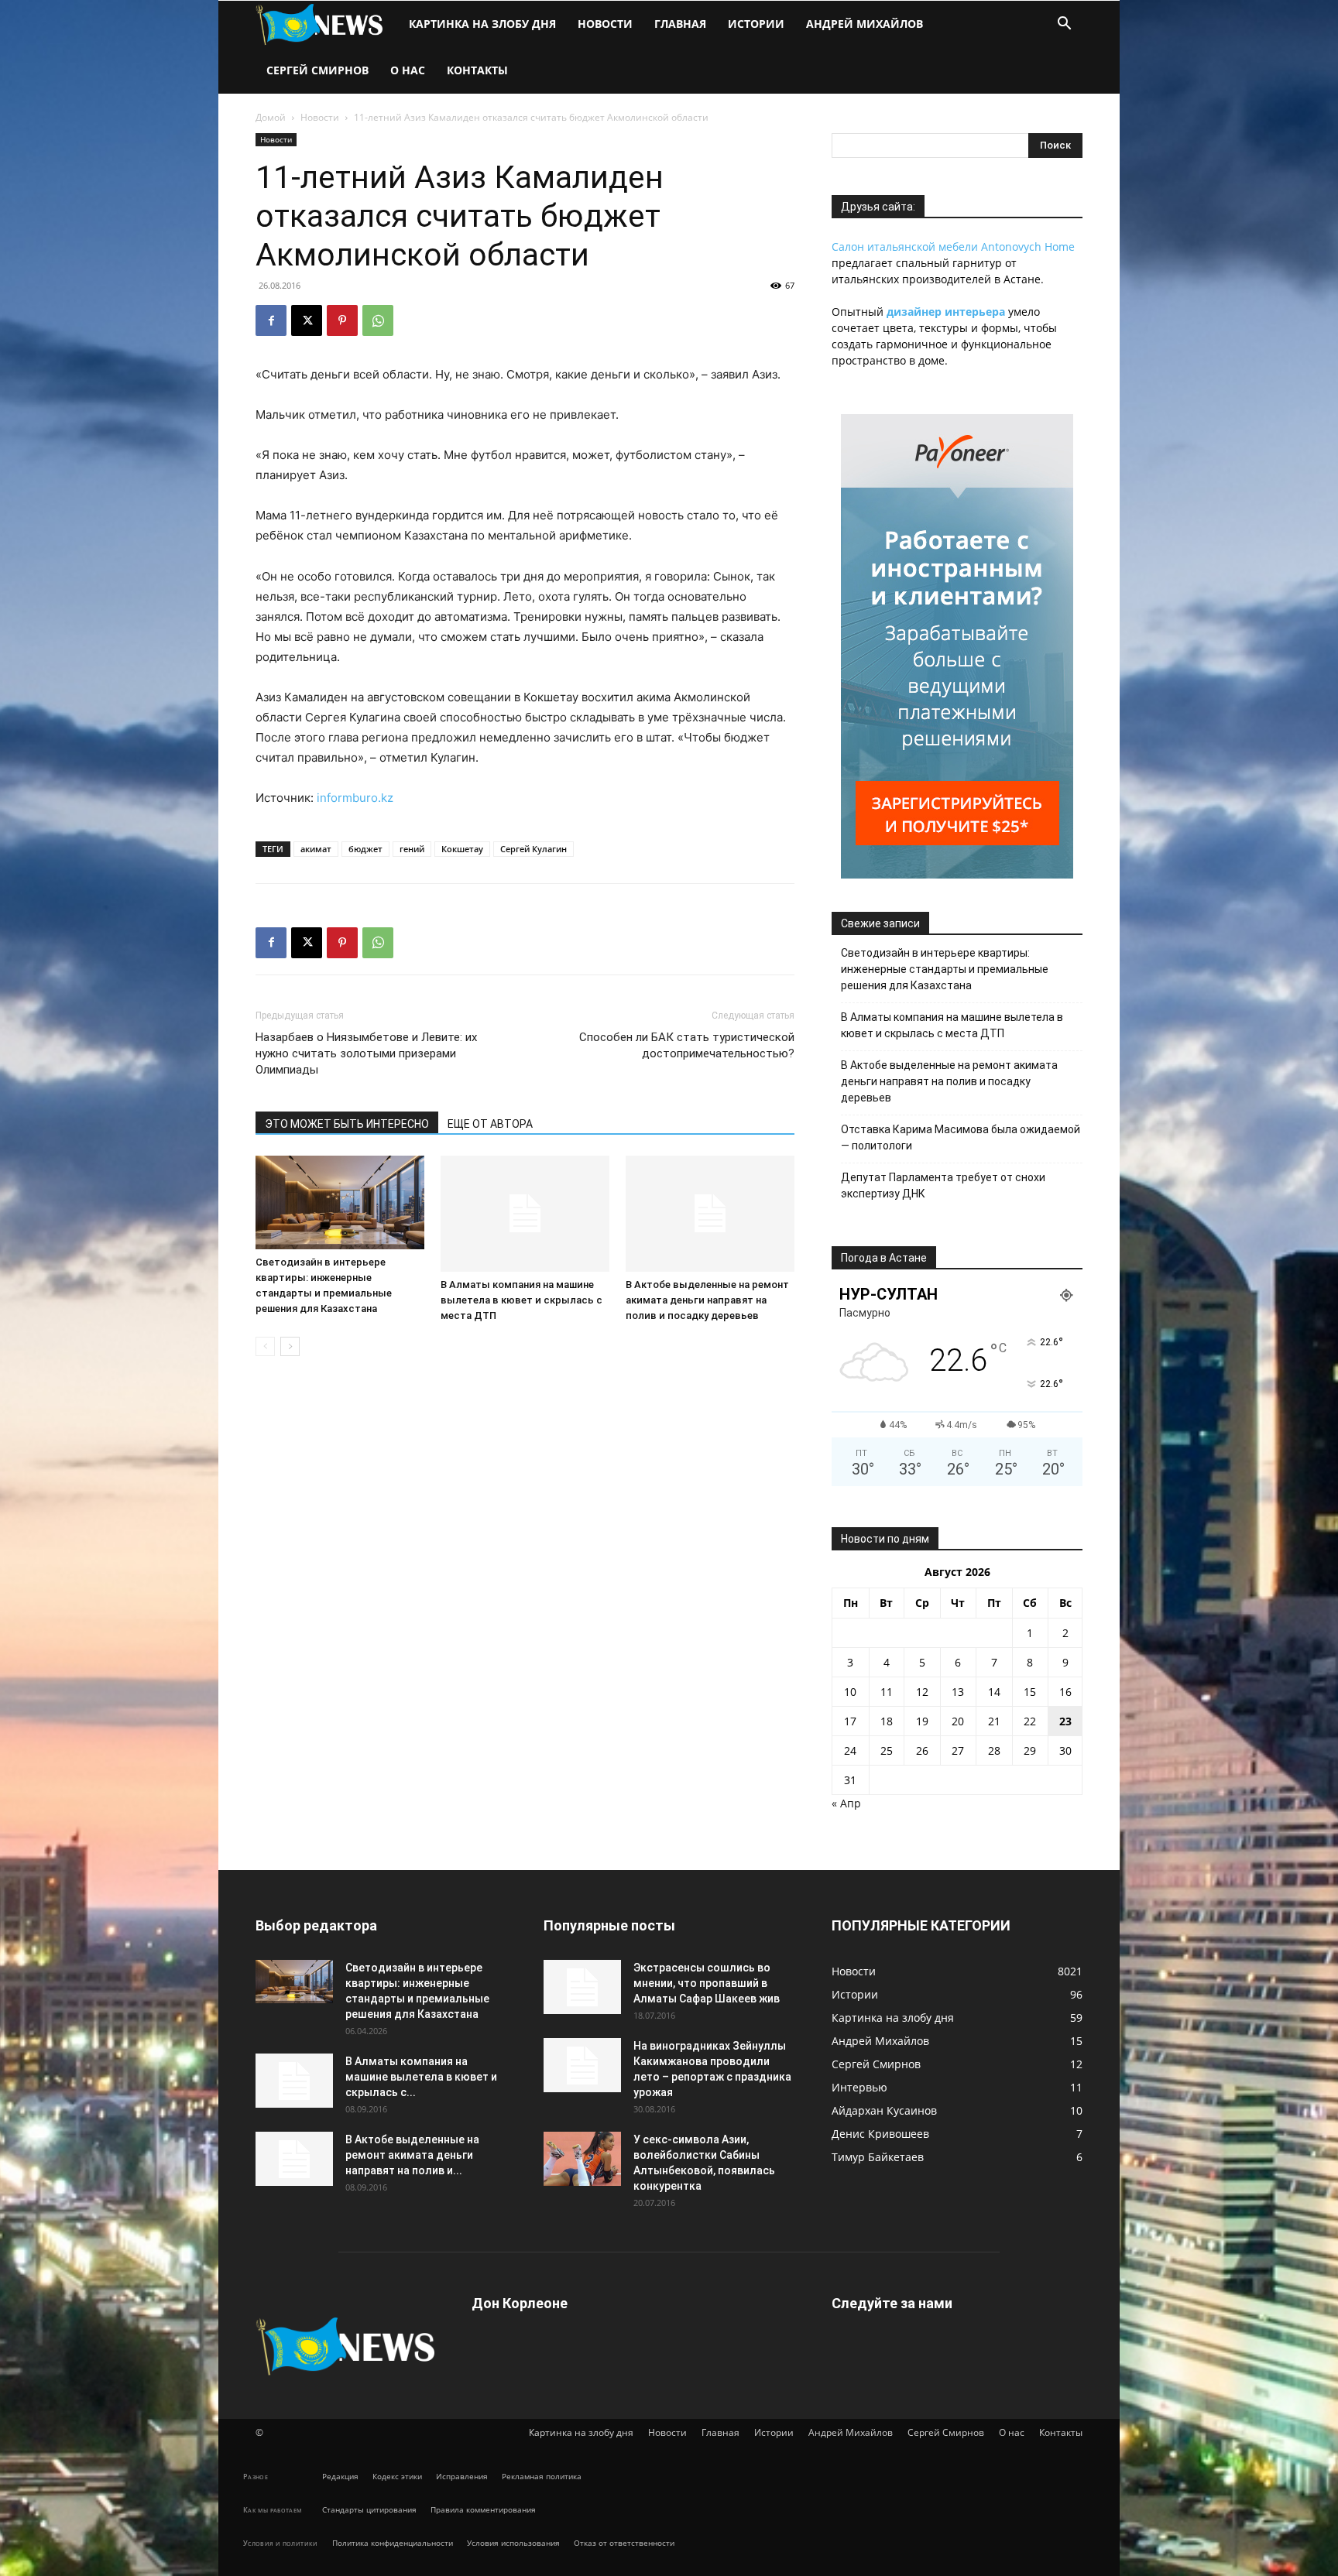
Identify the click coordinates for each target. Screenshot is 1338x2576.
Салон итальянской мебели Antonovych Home (953, 247)
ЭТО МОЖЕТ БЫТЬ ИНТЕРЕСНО (347, 1124)
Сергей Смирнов (317, 70)
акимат (316, 849)
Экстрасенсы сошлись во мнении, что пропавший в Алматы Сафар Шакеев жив (707, 1983)
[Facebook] (271, 320)
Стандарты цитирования (369, 2509)
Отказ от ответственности (624, 2543)
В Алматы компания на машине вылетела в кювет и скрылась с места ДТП (521, 1300)
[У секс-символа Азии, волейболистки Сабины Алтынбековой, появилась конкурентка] (582, 2159)
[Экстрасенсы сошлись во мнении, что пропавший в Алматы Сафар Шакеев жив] (582, 1987)
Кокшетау (462, 849)
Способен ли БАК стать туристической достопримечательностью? (687, 1045)
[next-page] (290, 1346)
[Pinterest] (342, 320)
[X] (307, 320)
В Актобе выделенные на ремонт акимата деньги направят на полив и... (412, 2155)
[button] (1064, 25)
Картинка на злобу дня (482, 24)
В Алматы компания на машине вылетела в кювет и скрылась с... (421, 2077)
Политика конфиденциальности (393, 2543)
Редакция (340, 2476)
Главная (680, 24)
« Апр (846, 1803)
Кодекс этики (397, 2476)
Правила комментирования (483, 2509)
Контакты (477, 70)
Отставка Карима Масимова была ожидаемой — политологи (961, 1137)
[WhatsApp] (378, 320)
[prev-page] (265, 1346)
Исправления (462, 2476)
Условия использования (513, 2543)
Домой (271, 117)
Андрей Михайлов (865, 24)
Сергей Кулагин (533, 849)
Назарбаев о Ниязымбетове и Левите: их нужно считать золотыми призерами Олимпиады (366, 1053)
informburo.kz (355, 798)
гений (412, 849)
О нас (408, 70)
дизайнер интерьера (946, 312)
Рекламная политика (542, 2476)
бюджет (365, 849)
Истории (756, 24)
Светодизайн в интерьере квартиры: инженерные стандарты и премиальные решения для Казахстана (945, 969)
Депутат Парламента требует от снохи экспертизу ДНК (943, 1185)
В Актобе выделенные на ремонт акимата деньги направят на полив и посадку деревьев (707, 1300)
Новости (605, 24)
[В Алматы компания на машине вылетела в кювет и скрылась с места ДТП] (525, 1214)
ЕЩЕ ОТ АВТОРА (490, 1124)
